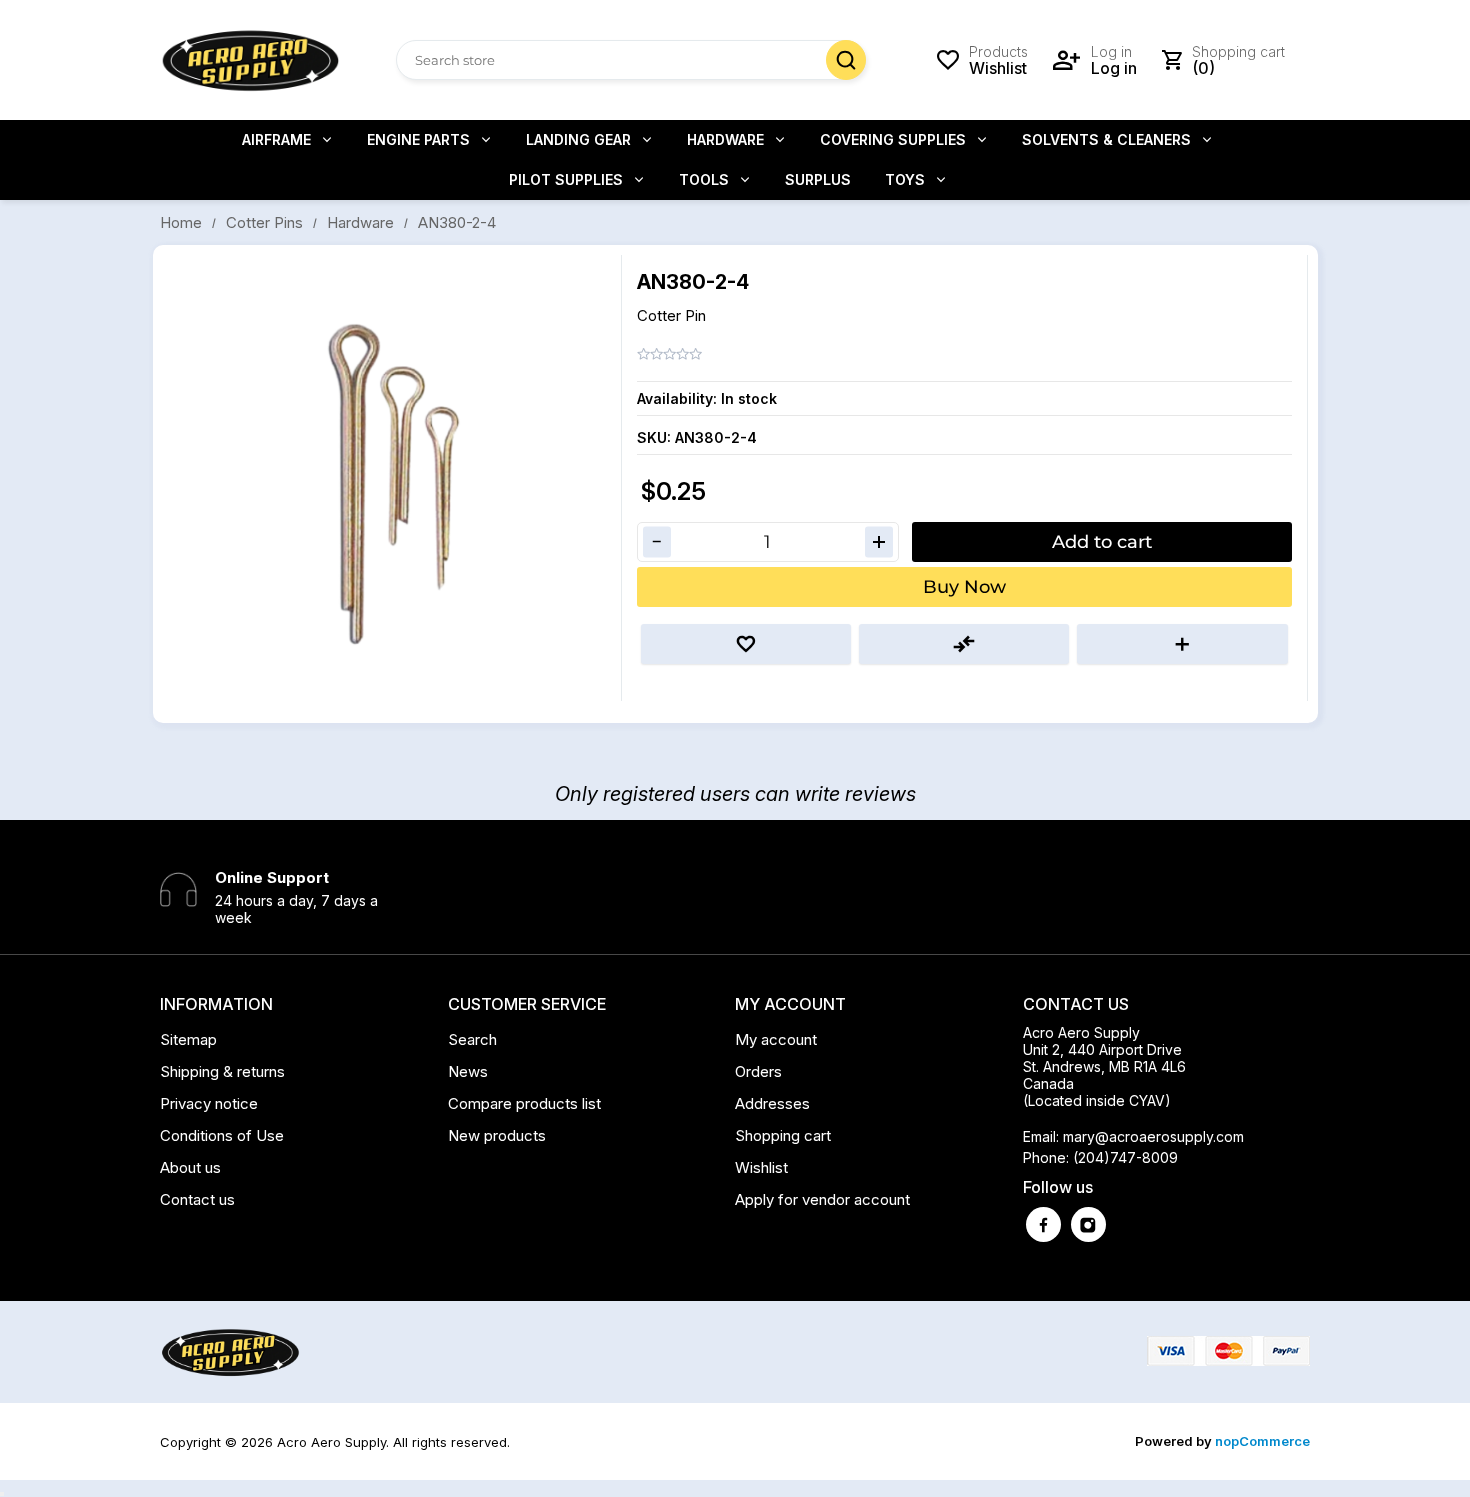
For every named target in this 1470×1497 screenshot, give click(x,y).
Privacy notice (209, 1103)
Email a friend (1182, 644)
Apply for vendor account (822, 1199)
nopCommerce (1262, 1441)
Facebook (1043, 1224)
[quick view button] (2, 1494)
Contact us (197, 1199)
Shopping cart (783, 1135)
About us (190, 1167)
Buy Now (964, 587)
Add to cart (1102, 542)
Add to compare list (964, 644)
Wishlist (761, 1167)
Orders (758, 1071)
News (468, 1071)
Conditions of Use (222, 1135)
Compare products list (524, 1103)
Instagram (1088, 1224)
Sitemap (188, 1039)
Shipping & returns (222, 1071)
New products (497, 1135)
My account (776, 1039)
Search (846, 60)
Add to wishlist (746, 644)
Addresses (772, 1103)
